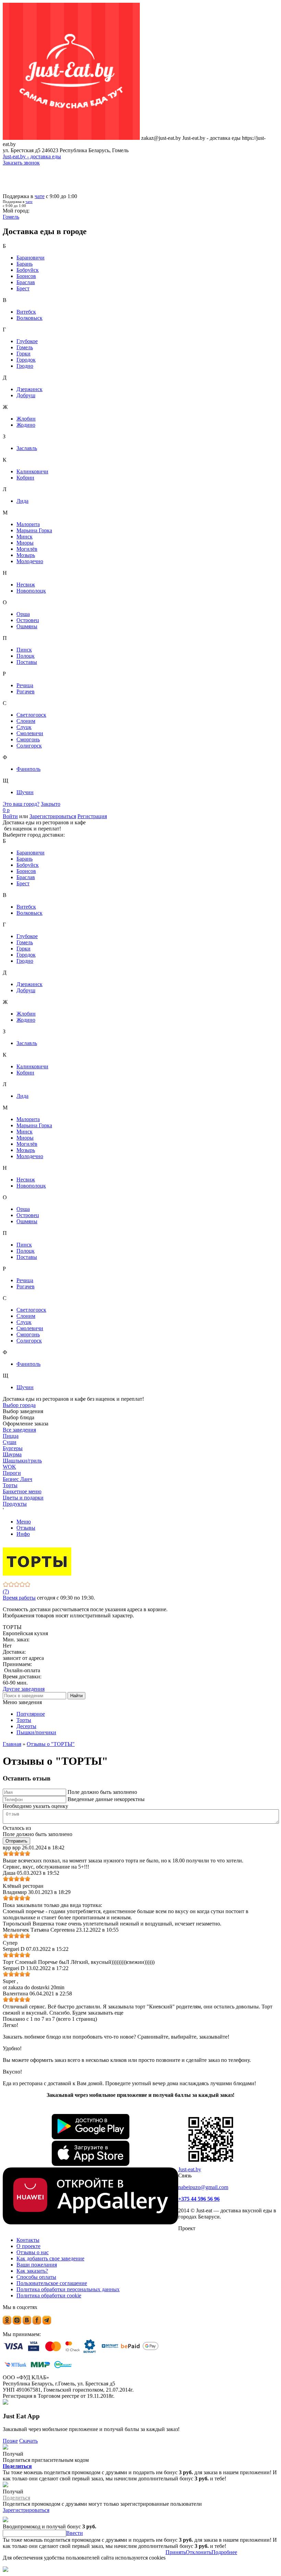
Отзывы (26, 1528)
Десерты (26, 1726)
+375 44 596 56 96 (199, 2199)
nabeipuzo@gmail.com (203, 2187)
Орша (23, 614)
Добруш (26, 395)
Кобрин (25, 478)
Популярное (31, 1714)
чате (40, 196)
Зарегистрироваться (53, 816)
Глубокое (27, 341)
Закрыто (51, 804)
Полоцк (26, 656)
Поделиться (17, 2466)
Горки (23, 354)
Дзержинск (29, 389)
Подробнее (224, 2552)
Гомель (25, 347)
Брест (23, 288)
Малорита (28, 524)
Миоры (25, 543)
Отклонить (199, 2552)
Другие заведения (24, 1689)
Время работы (19, 1598)
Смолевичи (30, 733)
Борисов (26, 276)
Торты (24, 1720)
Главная (12, 1744)
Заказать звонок (21, 163)
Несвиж (26, 585)
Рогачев (26, 691)
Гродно (25, 366)
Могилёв (27, 549)
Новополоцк (31, 591)
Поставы (27, 662)
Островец (28, 620)
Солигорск (29, 746)
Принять (176, 2552)
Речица (25, 685)
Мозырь (26, 555)
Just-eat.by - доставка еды (32, 156)
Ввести (75, 2533)
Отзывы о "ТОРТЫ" (51, 1744)
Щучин (25, 792)
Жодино (26, 425)
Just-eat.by (190, 2169)
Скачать (28, 2441)
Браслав (26, 282)
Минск (25, 537)
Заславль (27, 448)
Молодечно (30, 561)
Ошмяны (27, 626)
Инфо (23, 1534)
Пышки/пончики (36, 1732)
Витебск (26, 312)
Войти (10, 816)
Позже (10, 2441)
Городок (26, 360)
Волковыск (29, 318)
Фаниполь (28, 769)
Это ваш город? (21, 804)
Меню (24, 1522)
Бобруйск (28, 270)
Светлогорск (31, 715)
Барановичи (30, 258)
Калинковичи (32, 471)
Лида (22, 501)
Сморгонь (28, 739)
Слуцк (24, 727)
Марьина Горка (34, 530)
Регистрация (92, 816)
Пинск (24, 650)
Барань (25, 264)
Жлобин (26, 419)
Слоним (26, 721)
